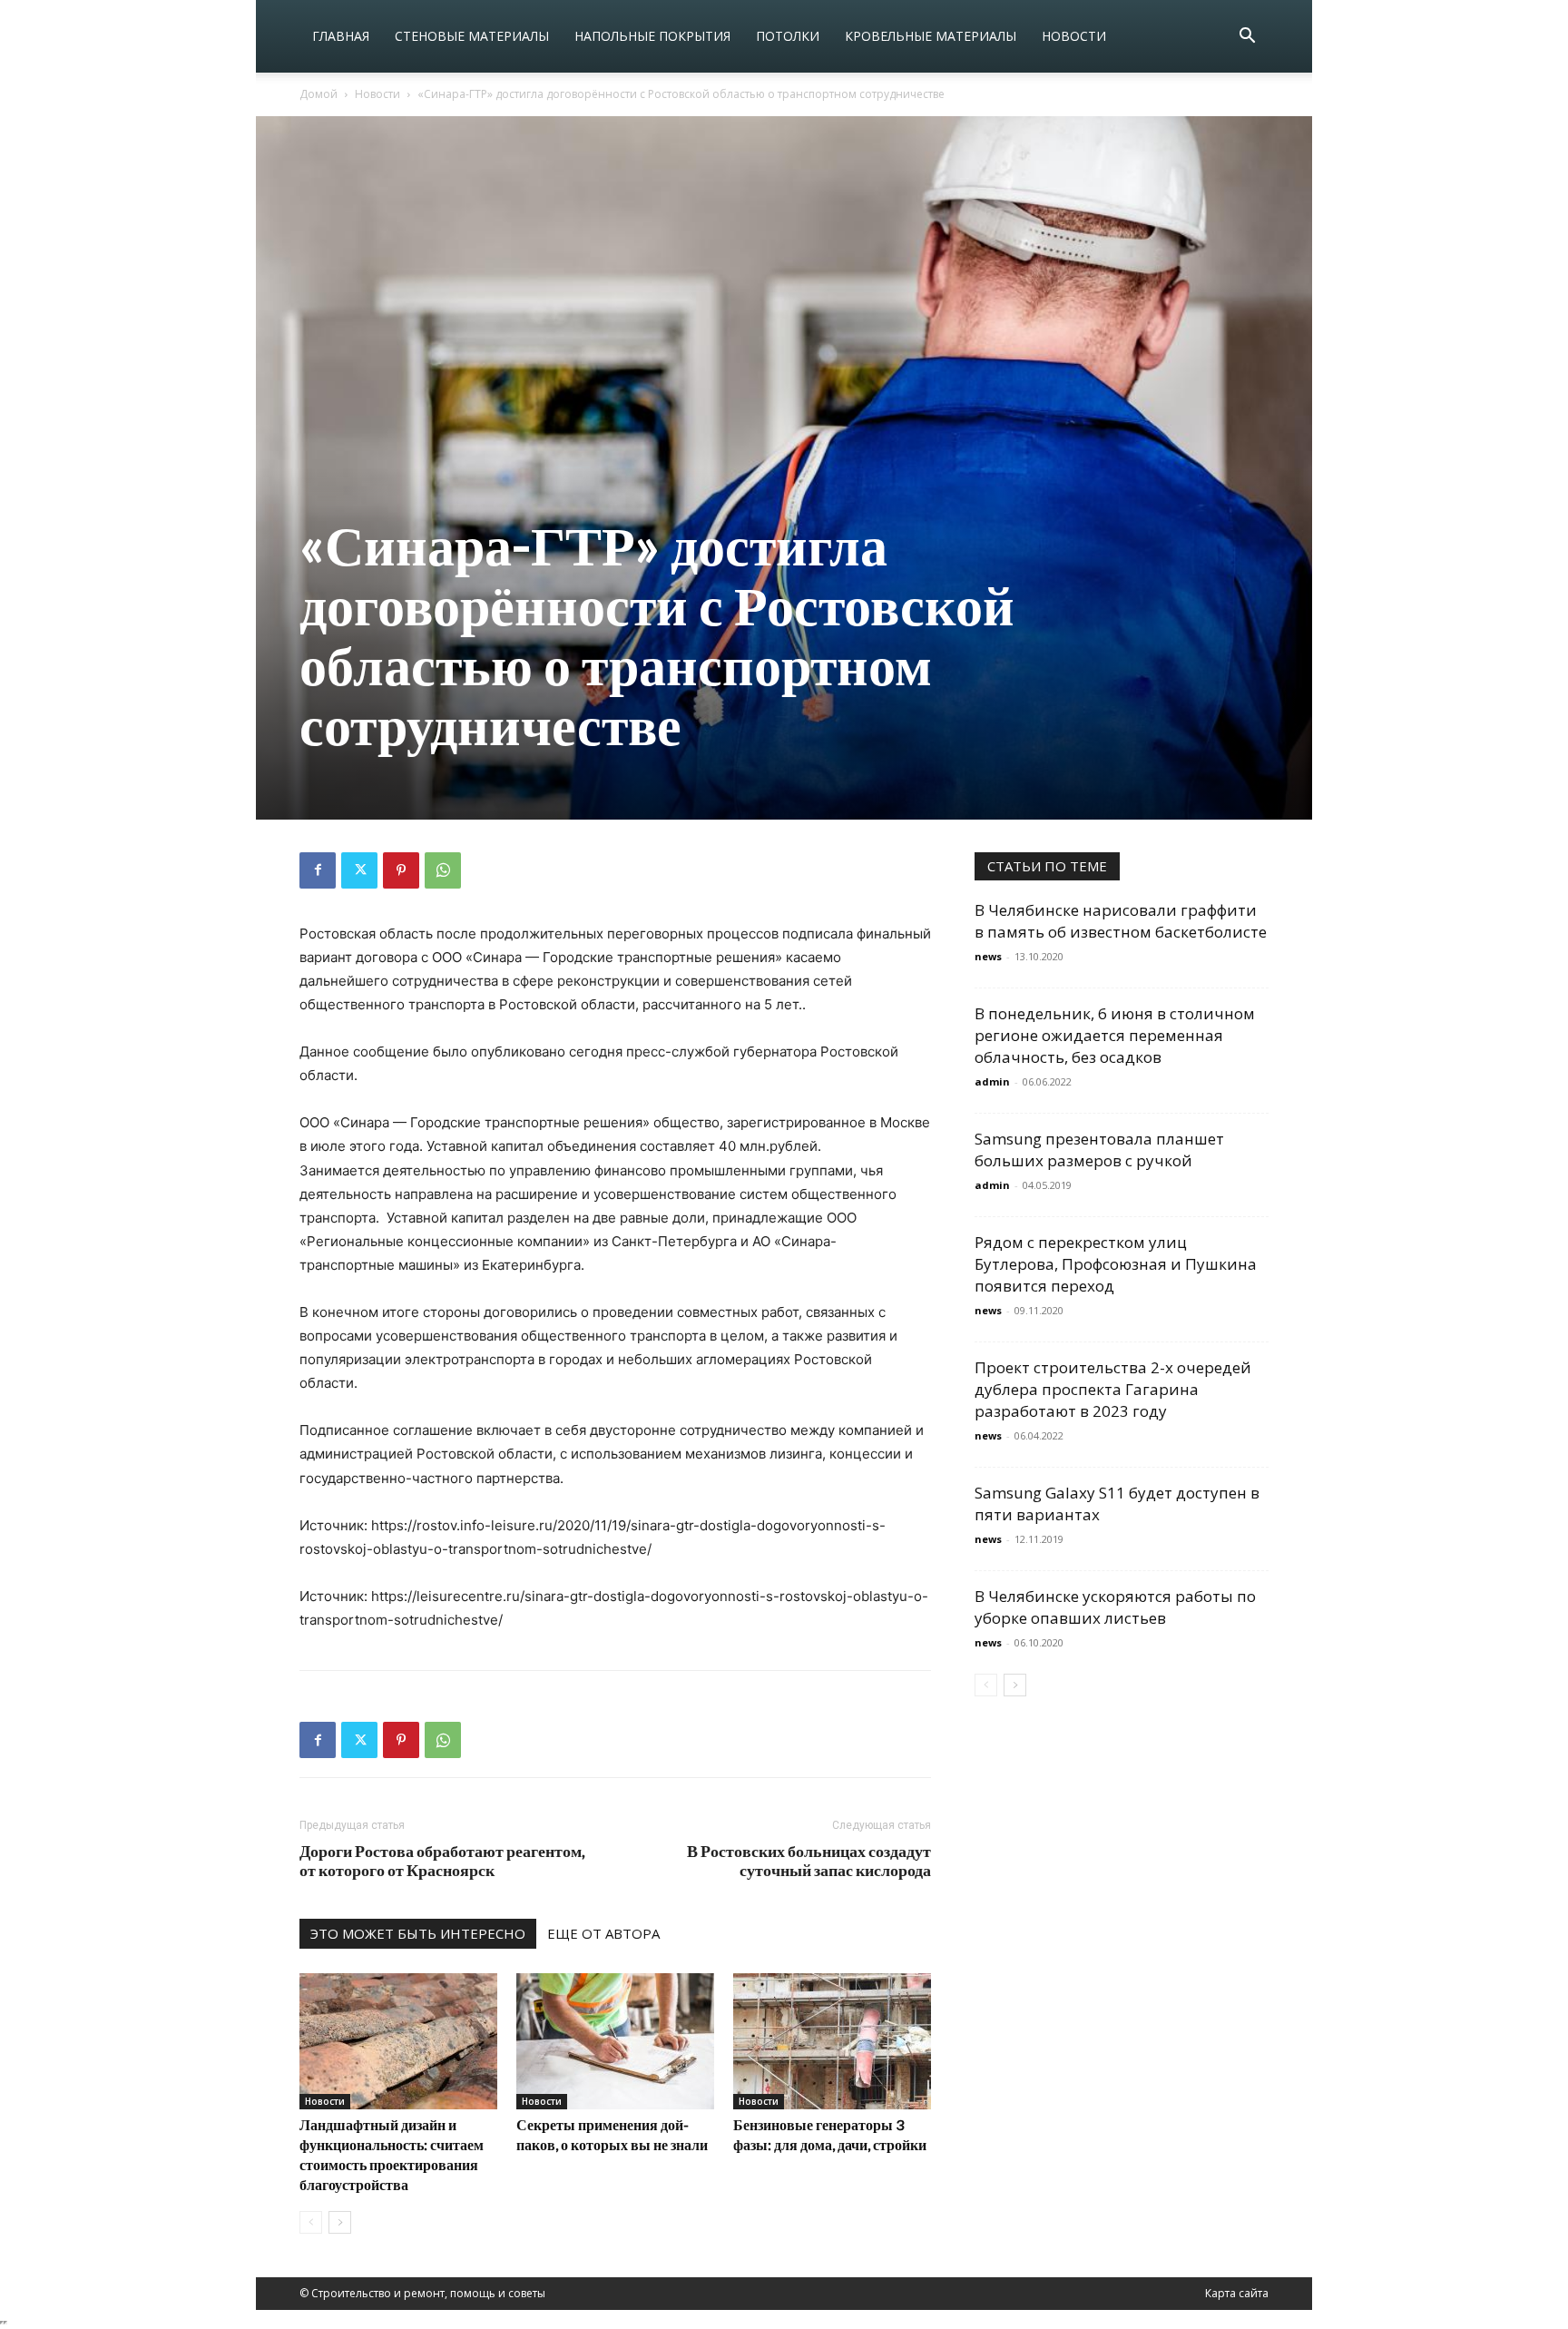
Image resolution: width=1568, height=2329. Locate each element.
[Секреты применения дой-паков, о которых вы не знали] (615, 2041)
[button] (1247, 38)
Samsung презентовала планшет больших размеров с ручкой (1099, 1150)
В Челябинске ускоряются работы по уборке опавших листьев (1115, 1607)
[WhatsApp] (443, 870)
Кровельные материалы (931, 36)
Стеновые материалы (472, 36)
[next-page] (340, 2222)
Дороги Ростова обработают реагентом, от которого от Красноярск (442, 1861)
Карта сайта (1237, 2293)
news (988, 956)
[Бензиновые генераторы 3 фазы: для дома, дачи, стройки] (832, 2041)
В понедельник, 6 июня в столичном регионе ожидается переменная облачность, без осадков (1115, 1035)
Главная (341, 36)
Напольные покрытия (652, 36)
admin (992, 1081)
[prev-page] (311, 2222)
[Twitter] (359, 870)
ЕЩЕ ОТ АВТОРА (603, 1933)
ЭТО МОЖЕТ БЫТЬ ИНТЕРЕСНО (418, 1933)
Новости (1074, 36)
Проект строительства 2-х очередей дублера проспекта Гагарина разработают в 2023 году (1113, 1389)
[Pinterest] (401, 870)
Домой (318, 94)
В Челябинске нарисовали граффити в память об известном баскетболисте (1121, 921)
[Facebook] (318, 870)
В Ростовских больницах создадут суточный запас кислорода (809, 1861)
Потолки (788, 36)
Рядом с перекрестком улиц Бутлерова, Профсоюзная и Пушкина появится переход (1116, 1264)
